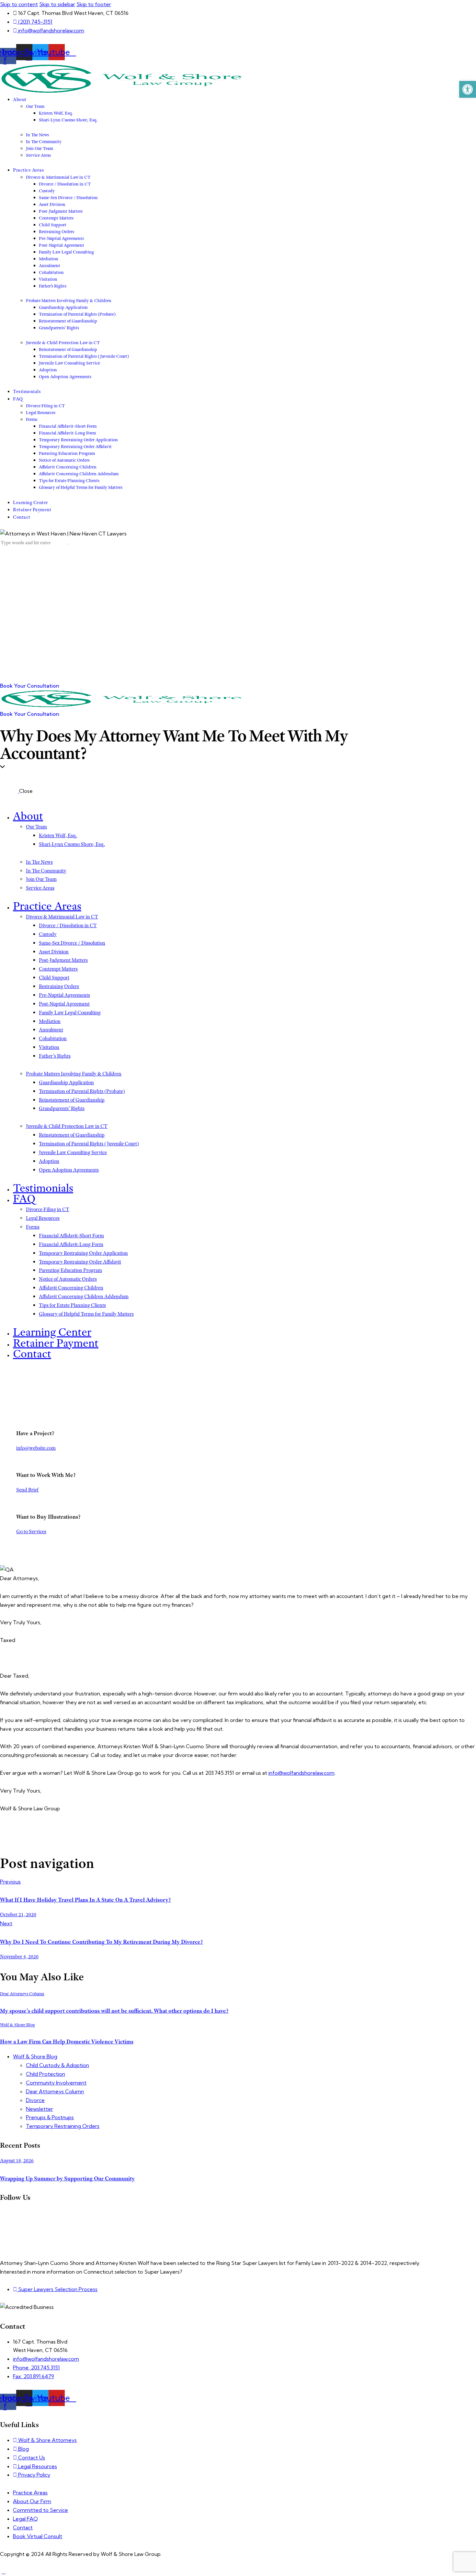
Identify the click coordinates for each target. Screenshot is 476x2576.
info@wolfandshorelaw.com (301, 1773)
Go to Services (31, 1532)
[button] (468, 89)
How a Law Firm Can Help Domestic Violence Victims (67, 2042)
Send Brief (27, 1490)
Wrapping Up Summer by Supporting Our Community (67, 2178)
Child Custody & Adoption (57, 2065)
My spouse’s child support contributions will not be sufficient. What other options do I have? (114, 2011)
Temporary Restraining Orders (63, 2126)
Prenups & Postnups (50, 2117)
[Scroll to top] (4, 2571)
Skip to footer (94, 4)
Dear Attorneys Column (22, 1994)
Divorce (35, 2100)
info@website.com (36, 1448)
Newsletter (40, 2109)
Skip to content (19, 4)
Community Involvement (56, 2083)
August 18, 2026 (17, 2161)
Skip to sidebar (57, 4)
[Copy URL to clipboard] (22, 1843)
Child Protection (45, 2074)
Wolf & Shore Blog (17, 2025)
